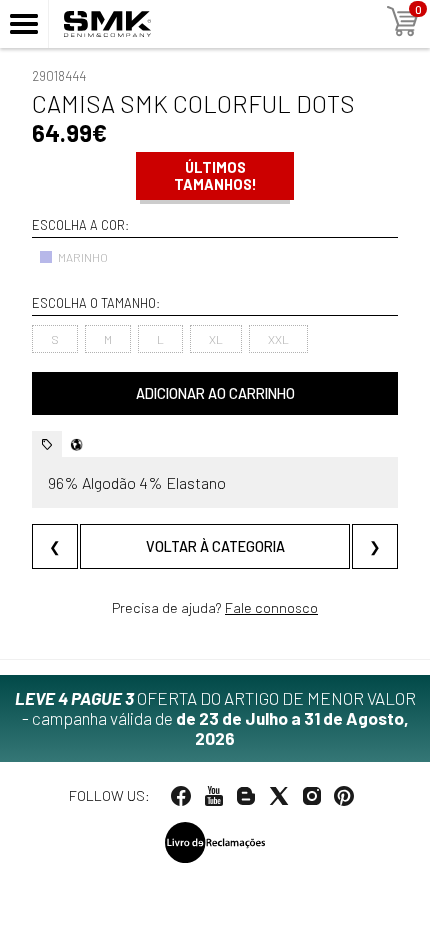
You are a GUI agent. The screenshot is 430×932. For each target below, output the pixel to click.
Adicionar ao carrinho (215, 393)
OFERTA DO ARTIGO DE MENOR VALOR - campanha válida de (215, 718)
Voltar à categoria (215, 546)
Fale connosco (271, 607)
